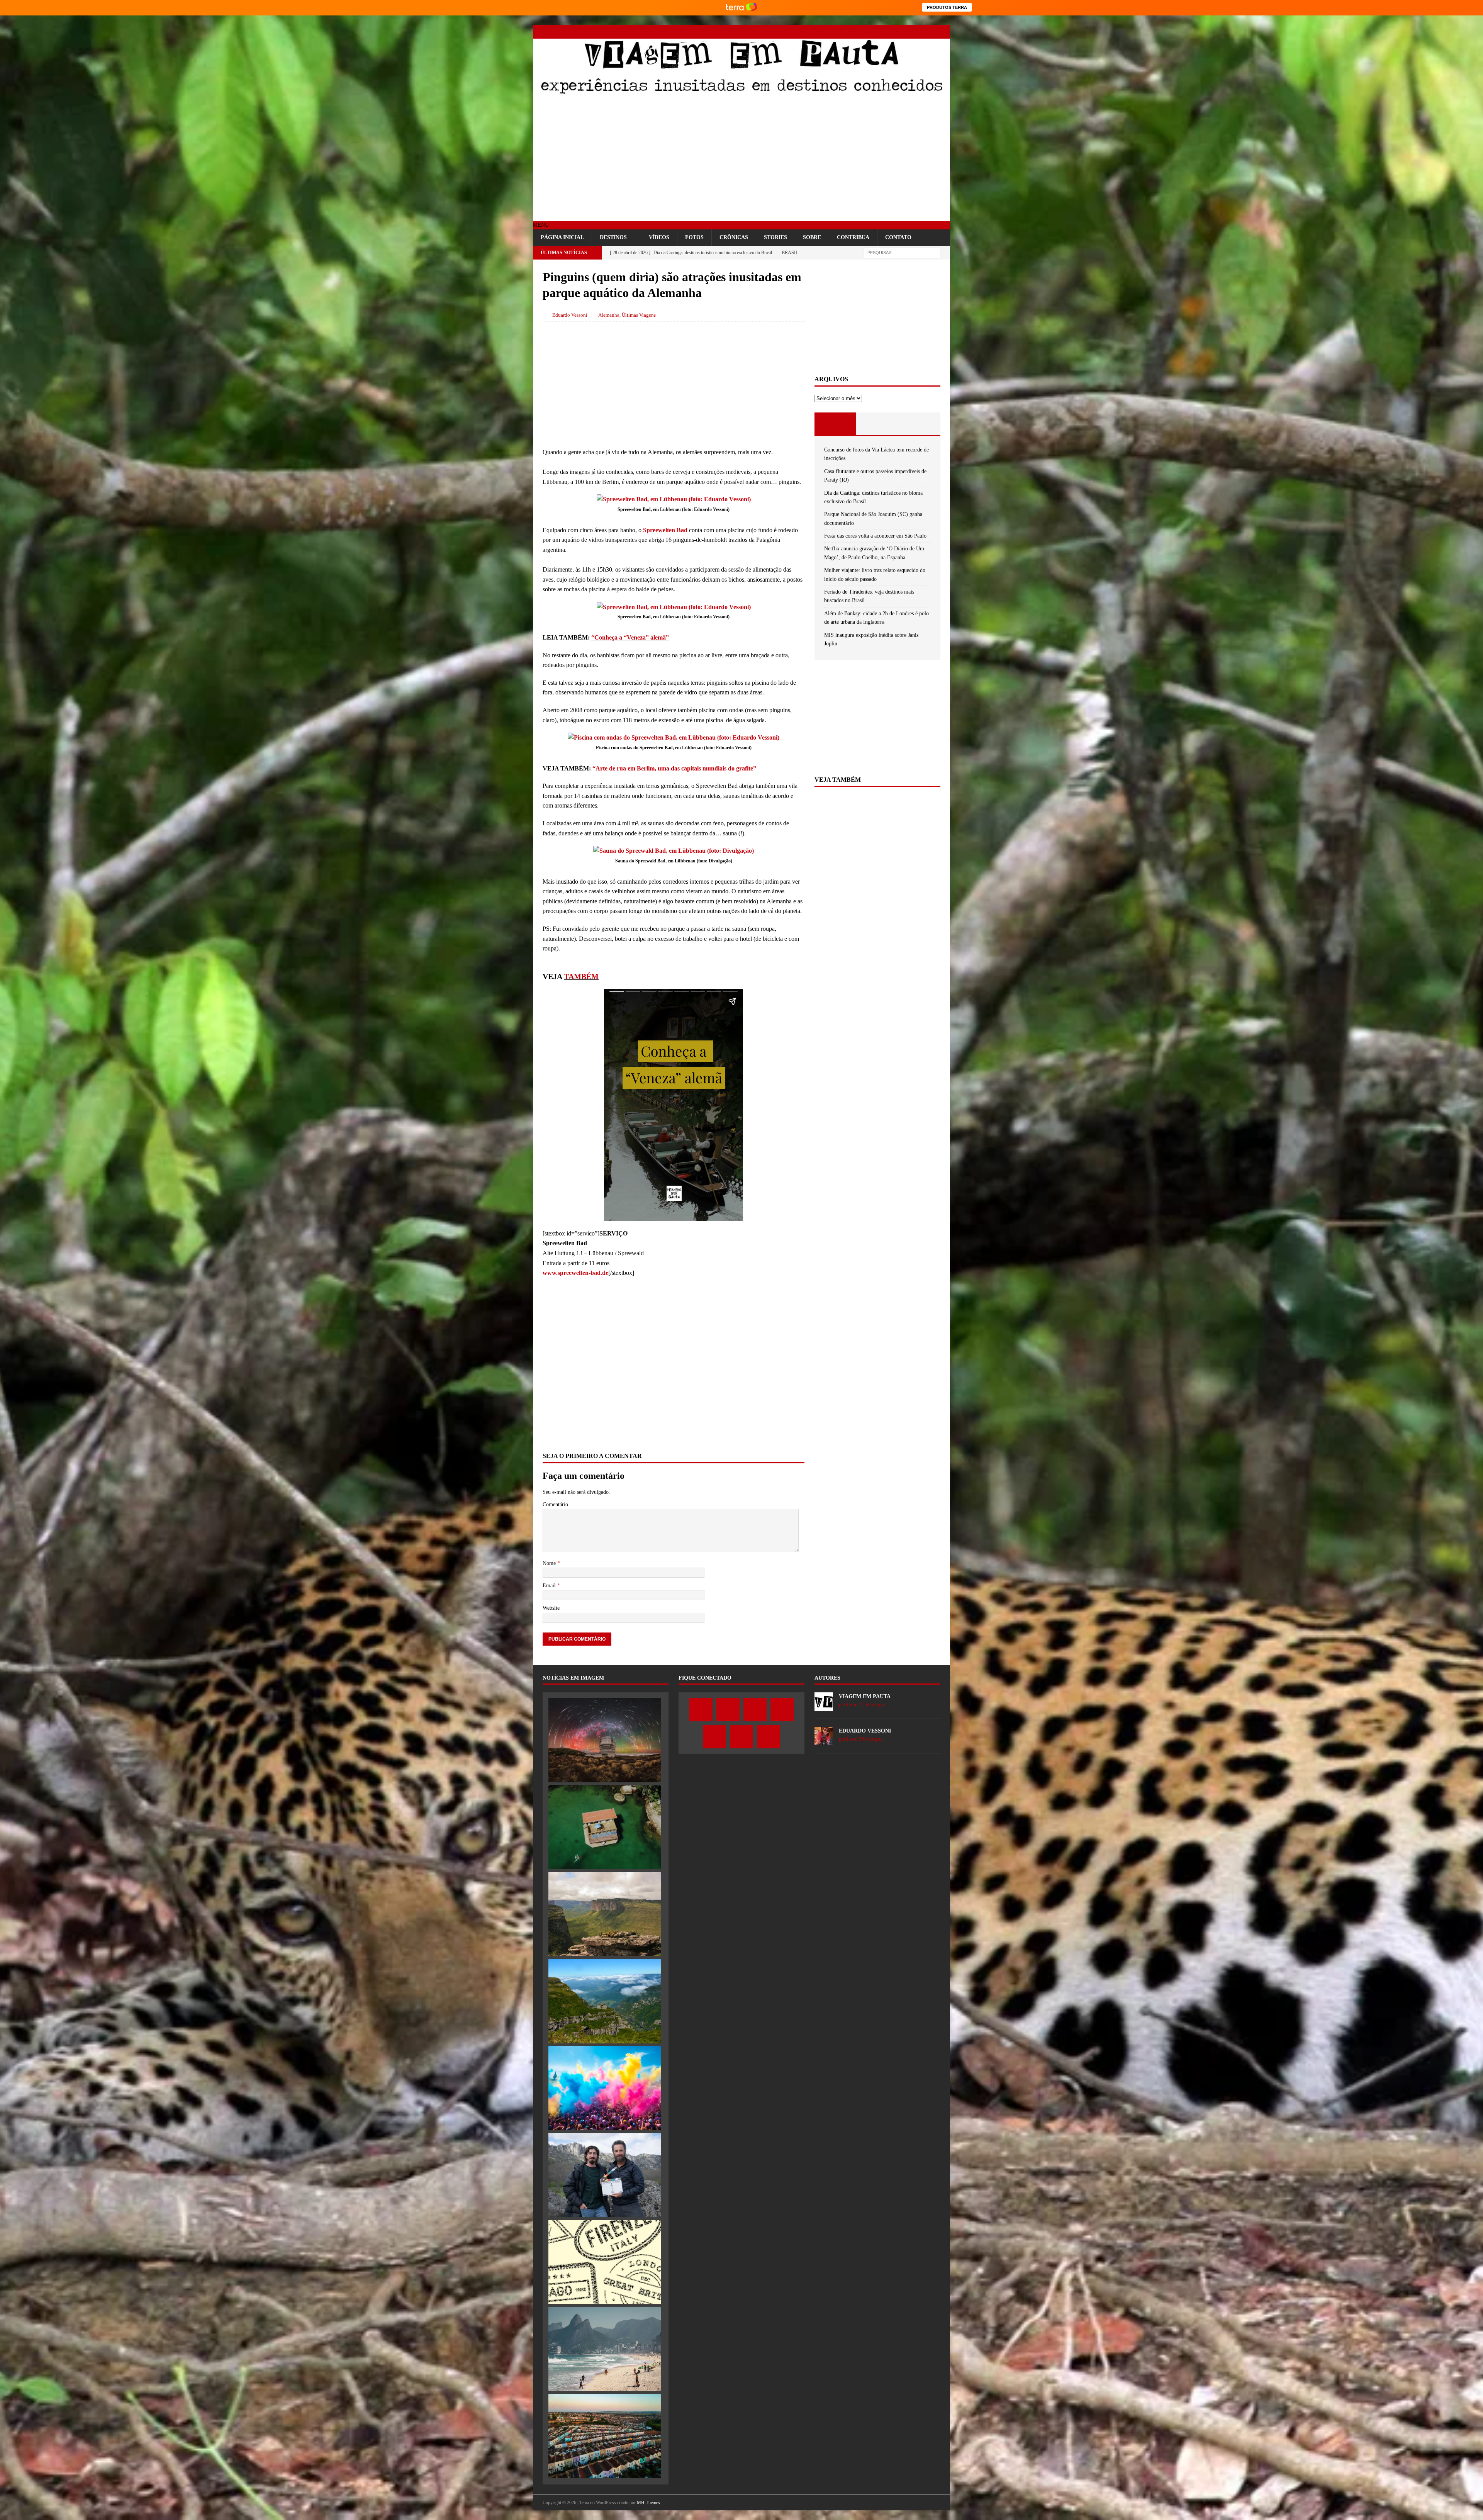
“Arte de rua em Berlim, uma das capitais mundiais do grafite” (674, 768)
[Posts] (836, 424)
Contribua (853, 237)
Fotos (694, 237)
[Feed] (943, 32)
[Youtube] (903, 32)
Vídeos (659, 237)
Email (550, 1586)
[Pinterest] (916, 32)
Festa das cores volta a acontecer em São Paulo (875, 536)
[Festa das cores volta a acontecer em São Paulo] (605, 2088)
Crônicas (734, 237)
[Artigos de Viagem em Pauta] (824, 1706)
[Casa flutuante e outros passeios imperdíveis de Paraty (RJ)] (605, 1827)
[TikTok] (930, 32)
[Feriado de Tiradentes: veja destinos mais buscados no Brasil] (605, 2349)
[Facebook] (862, 32)
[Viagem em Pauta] (741, 93)
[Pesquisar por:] (902, 252)
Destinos (613, 237)
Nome (550, 1563)
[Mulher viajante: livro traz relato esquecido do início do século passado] (605, 2262)
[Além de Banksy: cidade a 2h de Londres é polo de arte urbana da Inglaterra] (605, 2436)
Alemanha (609, 315)
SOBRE (812, 237)
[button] (541, 225)
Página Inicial (562, 237)
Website (551, 1608)
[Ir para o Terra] (741, 8)
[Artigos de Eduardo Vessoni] (824, 1741)
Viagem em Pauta (865, 1696)
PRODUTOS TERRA (947, 7)
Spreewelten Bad (665, 530)
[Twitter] (876, 32)
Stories (775, 237)
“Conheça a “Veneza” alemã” (630, 637)
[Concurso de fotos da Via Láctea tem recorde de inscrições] (605, 1740)
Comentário (555, 1504)
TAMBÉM (581, 976)
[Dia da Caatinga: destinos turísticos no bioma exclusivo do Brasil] (605, 1914)
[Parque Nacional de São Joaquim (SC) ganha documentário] (605, 2001)
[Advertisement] (741, 159)
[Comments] (919, 424)
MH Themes (648, 2503)
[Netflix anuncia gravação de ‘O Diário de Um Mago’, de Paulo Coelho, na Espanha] (605, 2175)
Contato (898, 237)
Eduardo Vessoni (570, 315)
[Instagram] (889, 32)
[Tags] (877, 424)
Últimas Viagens (639, 315)
